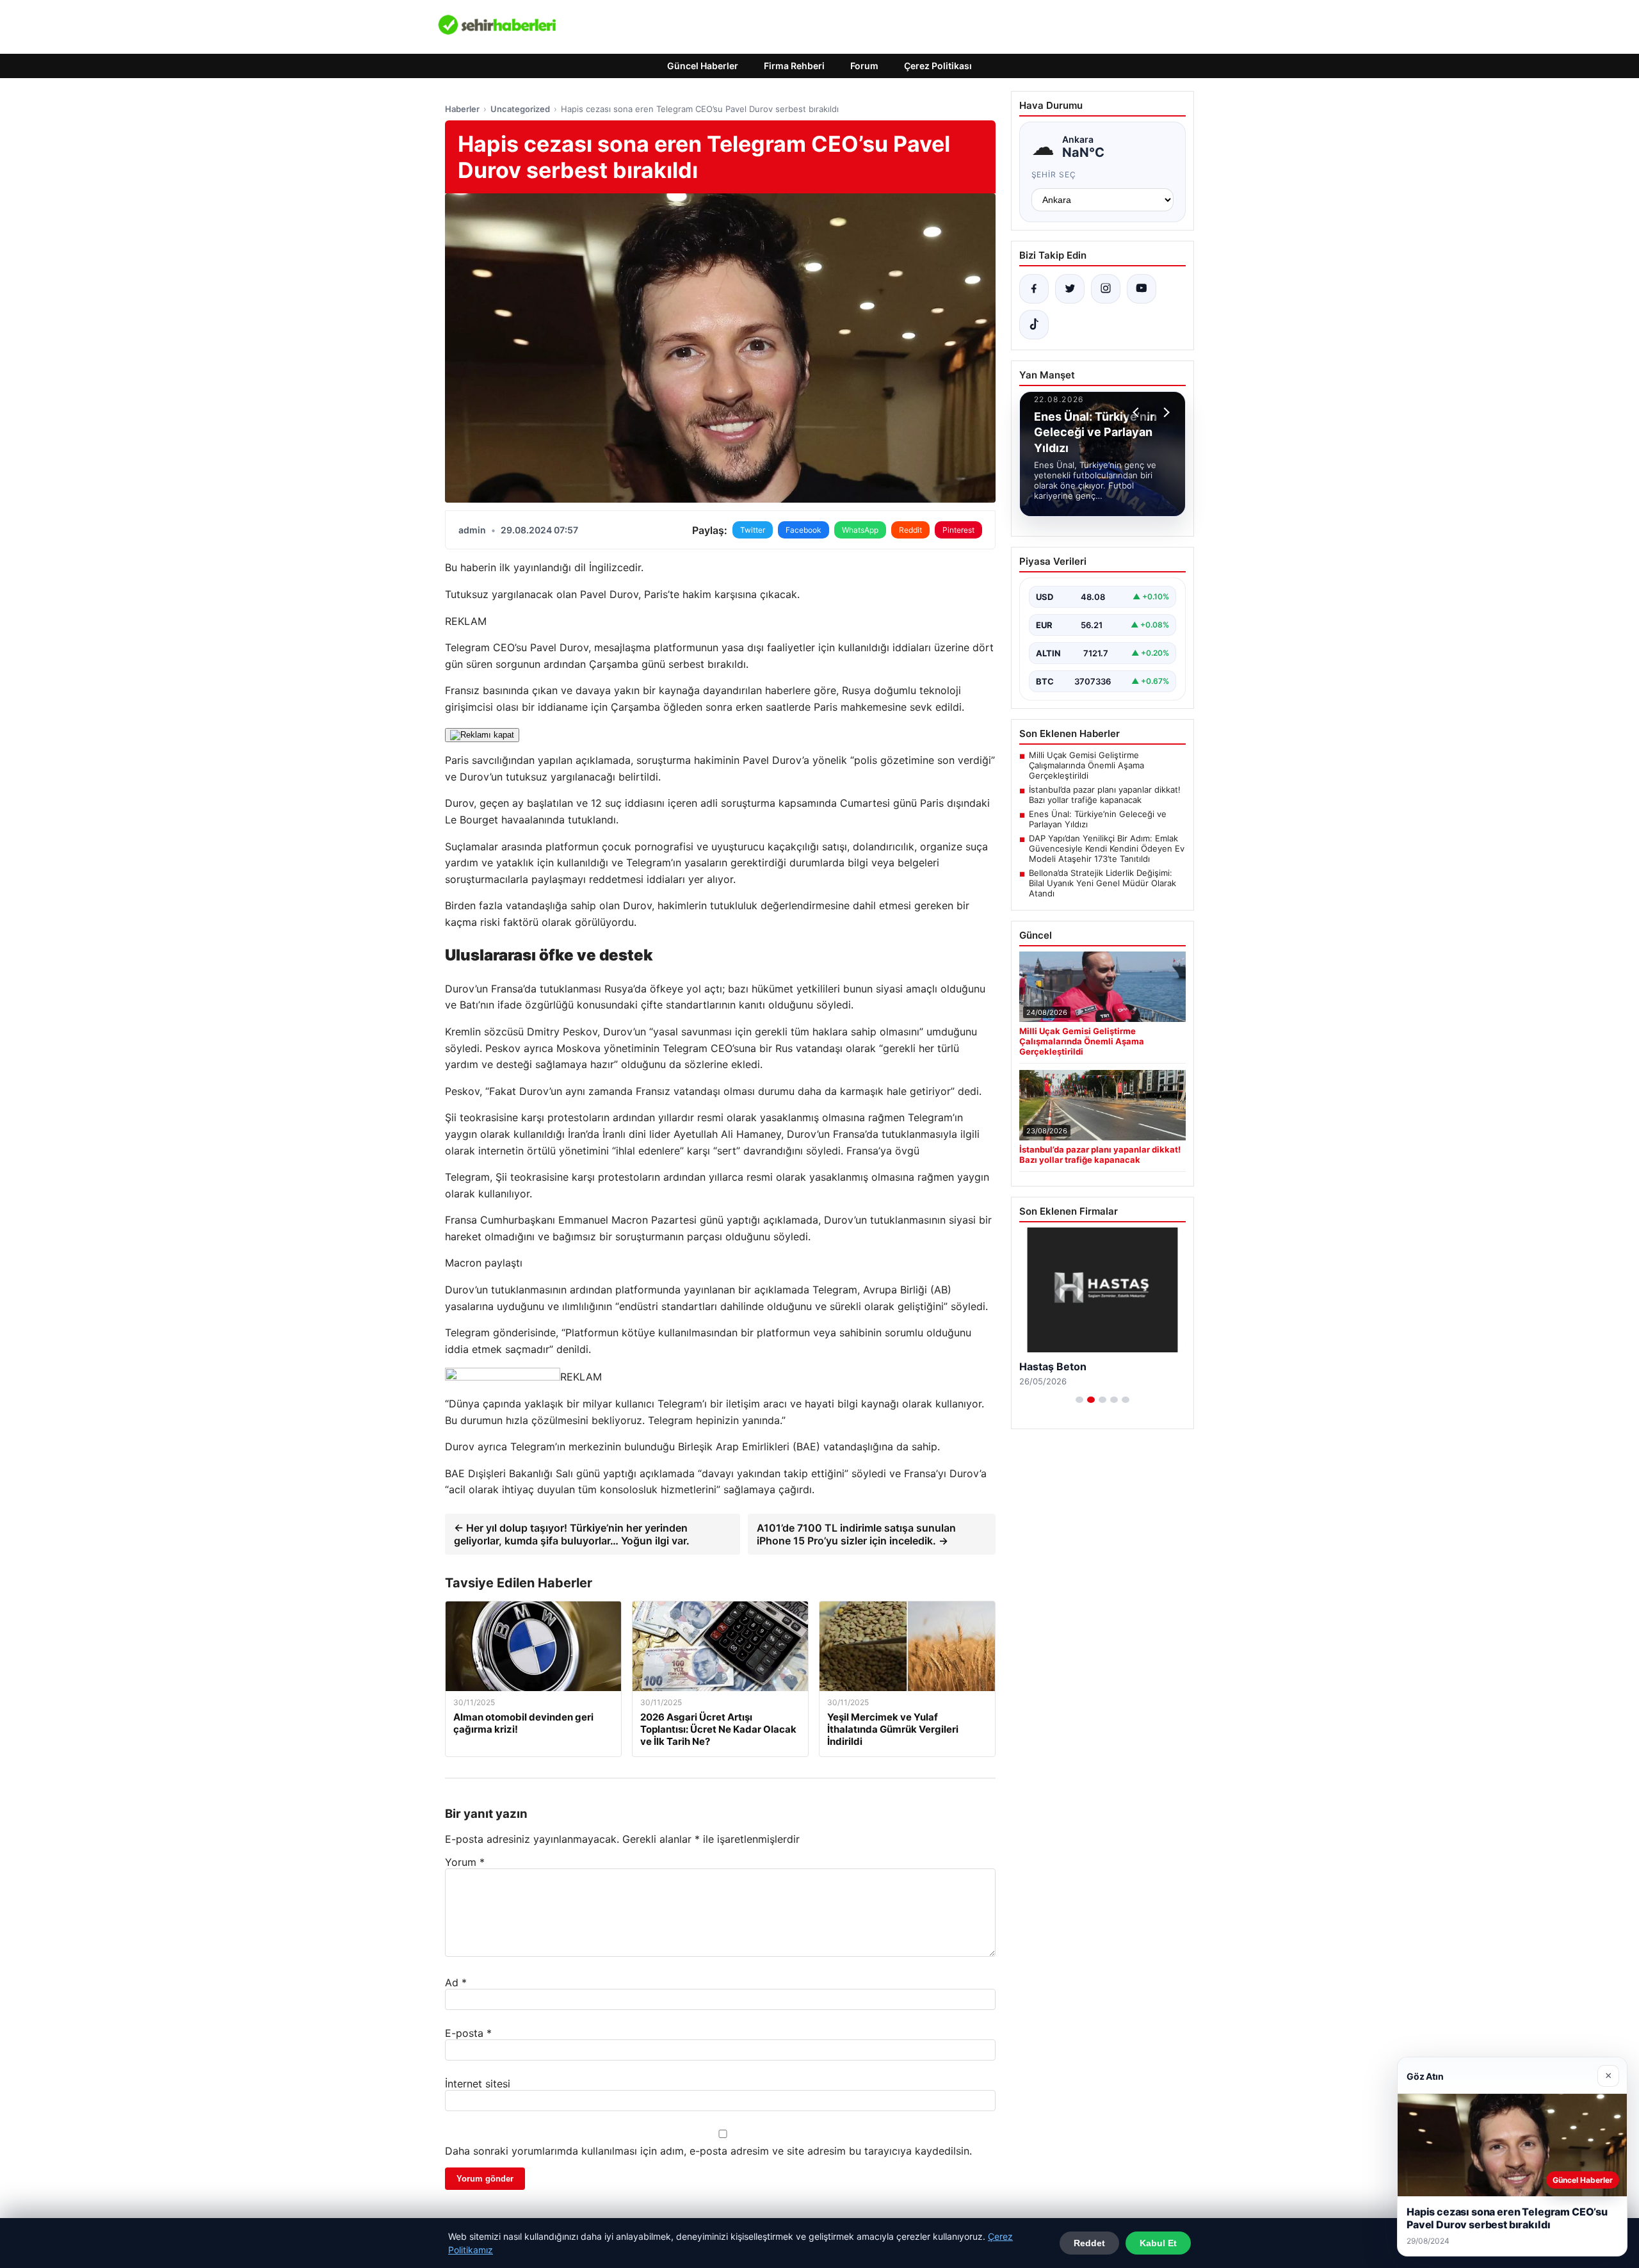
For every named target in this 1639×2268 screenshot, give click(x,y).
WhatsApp (860, 530)
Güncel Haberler (703, 66)
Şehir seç (1054, 174)
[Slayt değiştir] (1079, 1400)
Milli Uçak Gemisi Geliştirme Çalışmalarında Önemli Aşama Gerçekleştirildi (1086, 765)
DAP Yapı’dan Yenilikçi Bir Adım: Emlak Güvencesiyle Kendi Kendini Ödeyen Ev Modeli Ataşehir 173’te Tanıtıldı (1107, 848)
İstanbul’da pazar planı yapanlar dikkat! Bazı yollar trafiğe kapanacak (1105, 795)
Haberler (462, 109)
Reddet (1089, 2243)
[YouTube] (1142, 289)
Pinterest (958, 530)
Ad (456, 1982)
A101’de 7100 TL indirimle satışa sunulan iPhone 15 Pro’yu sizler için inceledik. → (856, 1534)
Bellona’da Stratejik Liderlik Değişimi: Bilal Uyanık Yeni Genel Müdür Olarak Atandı (1102, 883)
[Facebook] (1034, 289)
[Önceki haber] (1138, 412)
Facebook (803, 530)
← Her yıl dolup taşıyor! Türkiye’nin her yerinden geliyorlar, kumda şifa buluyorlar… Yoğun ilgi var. (572, 1534)
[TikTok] (1034, 325)
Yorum (465, 1862)
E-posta (468, 2033)
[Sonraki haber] (1165, 412)
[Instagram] (1106, 289)
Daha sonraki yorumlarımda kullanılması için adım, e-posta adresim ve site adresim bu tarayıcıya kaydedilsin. (708, 2151)
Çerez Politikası (938, 66)
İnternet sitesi (478, 2084)
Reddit (910, 530)
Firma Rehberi (794, 66)
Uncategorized (520, 109)
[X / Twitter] (1070, 289)
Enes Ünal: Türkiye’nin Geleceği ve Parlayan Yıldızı (1098, 819)
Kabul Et (1158, 2243)
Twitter (753, 530)
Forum (864, 66)
